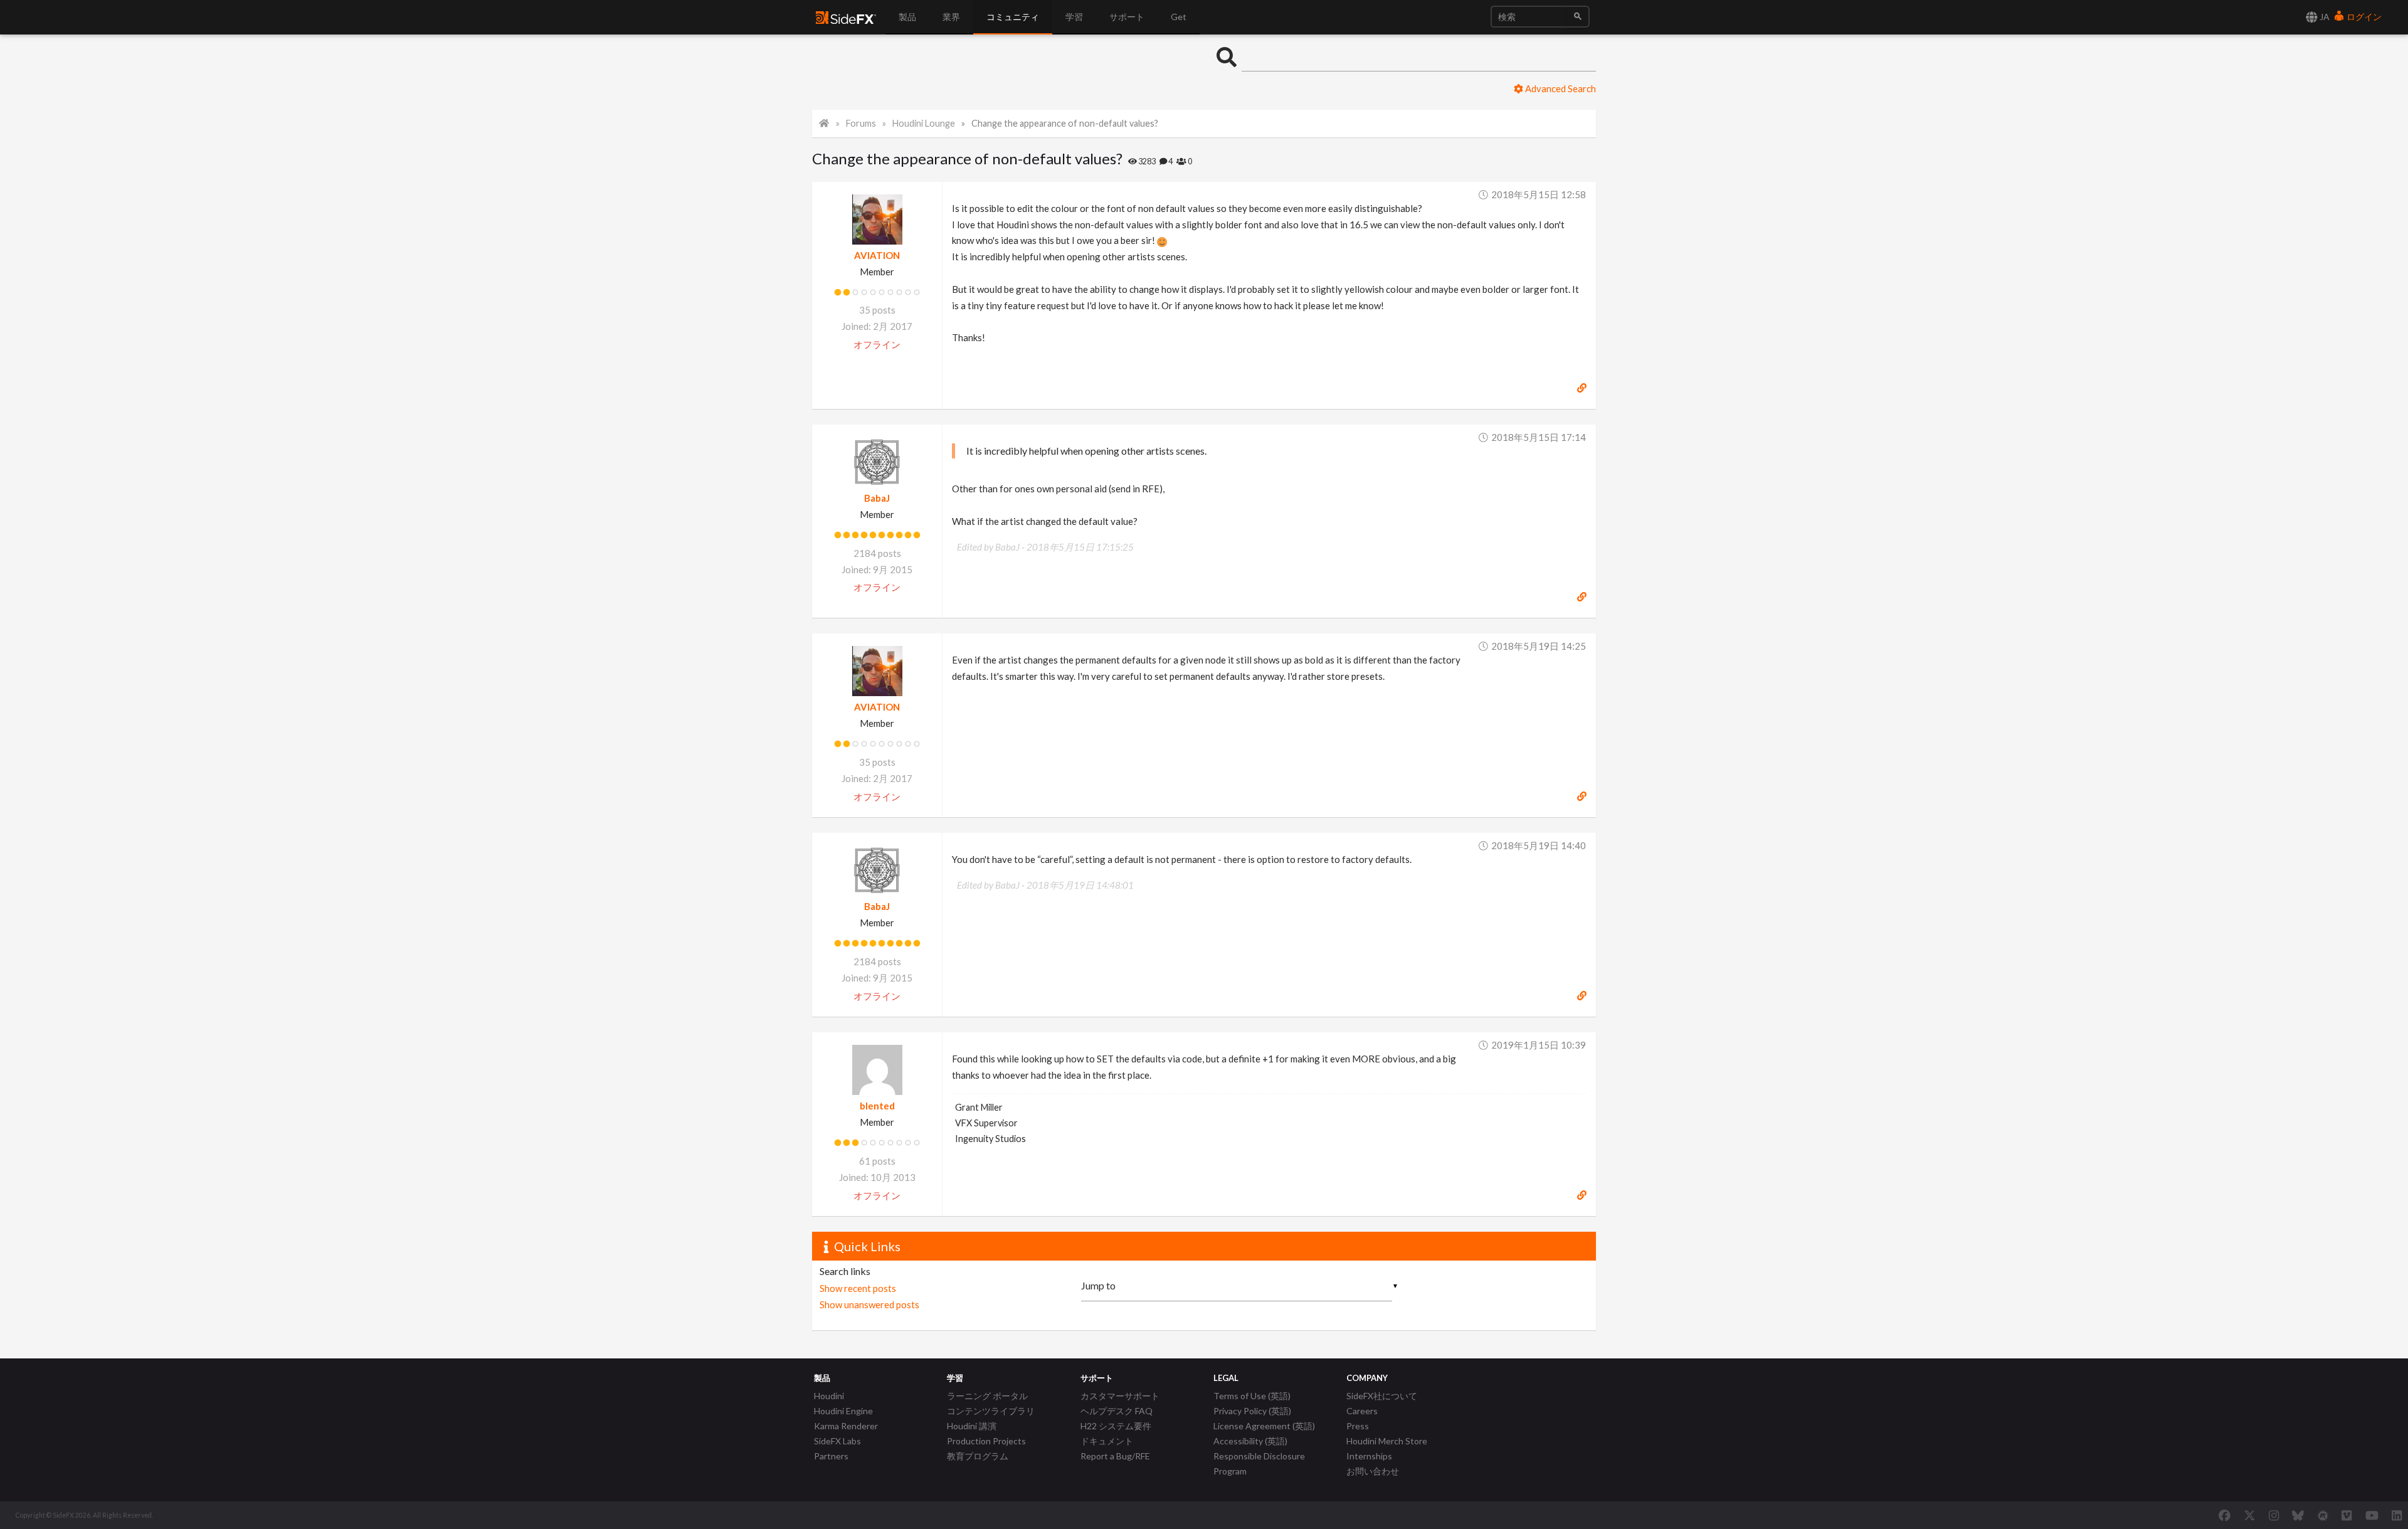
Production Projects (986, 1441)
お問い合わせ (1373, 1471)
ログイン (2363, 17)
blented (877, 1106)
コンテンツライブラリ (991, 1411)
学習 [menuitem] (1074, 17)
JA (2324, 17)
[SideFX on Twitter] (2250, 1515)
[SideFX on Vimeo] (2347, 1515)
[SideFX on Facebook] (2225, 1515)
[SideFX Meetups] (2323, 1515)
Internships (1369, 1456)
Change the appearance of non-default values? (1065, 123)
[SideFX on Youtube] (2372, 1515)
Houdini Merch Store (1387, 1441)
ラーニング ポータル (987, 1396)
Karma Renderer (846, 1426)
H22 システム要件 (1116, 1426)
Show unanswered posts (869, 1304)
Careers (1362, 1411)
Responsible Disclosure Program (1259, 1463)
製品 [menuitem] (907, 17)
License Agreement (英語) (1264, 1426)
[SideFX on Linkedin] (2397, 1515)
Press (1358, 1426)
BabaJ (877, 498)
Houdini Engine (843, 1411)
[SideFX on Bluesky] (2298, 1515)
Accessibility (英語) (1250, 1441)
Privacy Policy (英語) (1252, 1411)
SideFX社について (1382, 1396)
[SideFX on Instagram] (2274, 1515)
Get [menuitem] (1179, 17)
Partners (831, 1456)
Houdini (829, 1396)
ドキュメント (1107, 1441)
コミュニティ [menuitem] (1013, 17)
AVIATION (877, 255)
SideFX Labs (837, 1441)
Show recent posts (858, 1288)
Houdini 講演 (972, 1426)
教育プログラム (978, 1456)
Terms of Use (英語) (1252, 1396)
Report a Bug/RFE (1115, 1456)
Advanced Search (1560, 88)
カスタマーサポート (1120, 1396)
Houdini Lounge (924, 123)
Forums (861, 123)
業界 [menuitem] (951, 17)
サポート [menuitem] (1127, 17)
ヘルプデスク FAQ (1117, 1411)
